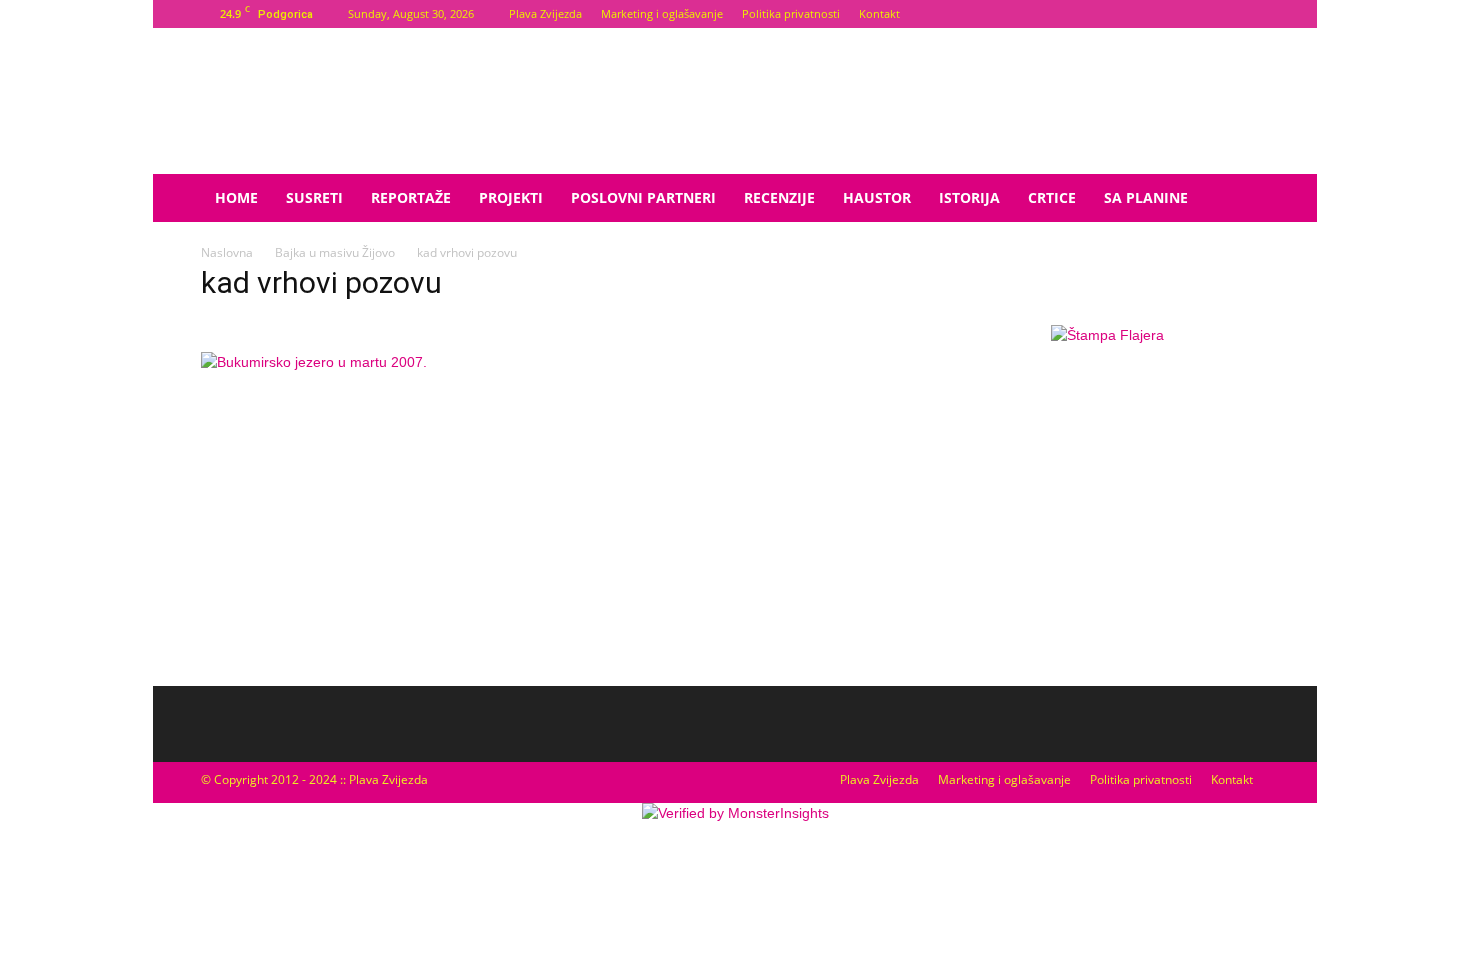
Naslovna (227, 252)
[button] (1245, 199)
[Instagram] (1254, 14)
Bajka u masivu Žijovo (335, 252)
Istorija (969, 197)
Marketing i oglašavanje (662, 13)
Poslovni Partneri (643, 197)
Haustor (877, 197)
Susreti (314, 197)
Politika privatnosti (791, 13)
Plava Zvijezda (545, 13)
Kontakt (879, 13)
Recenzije (779, 197)
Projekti (511, 197)
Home (236, 197)
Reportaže (411, 197)
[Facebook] (1221, 14)
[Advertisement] (1107, 515)
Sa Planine (1146, 197)
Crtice (1052, 197)
